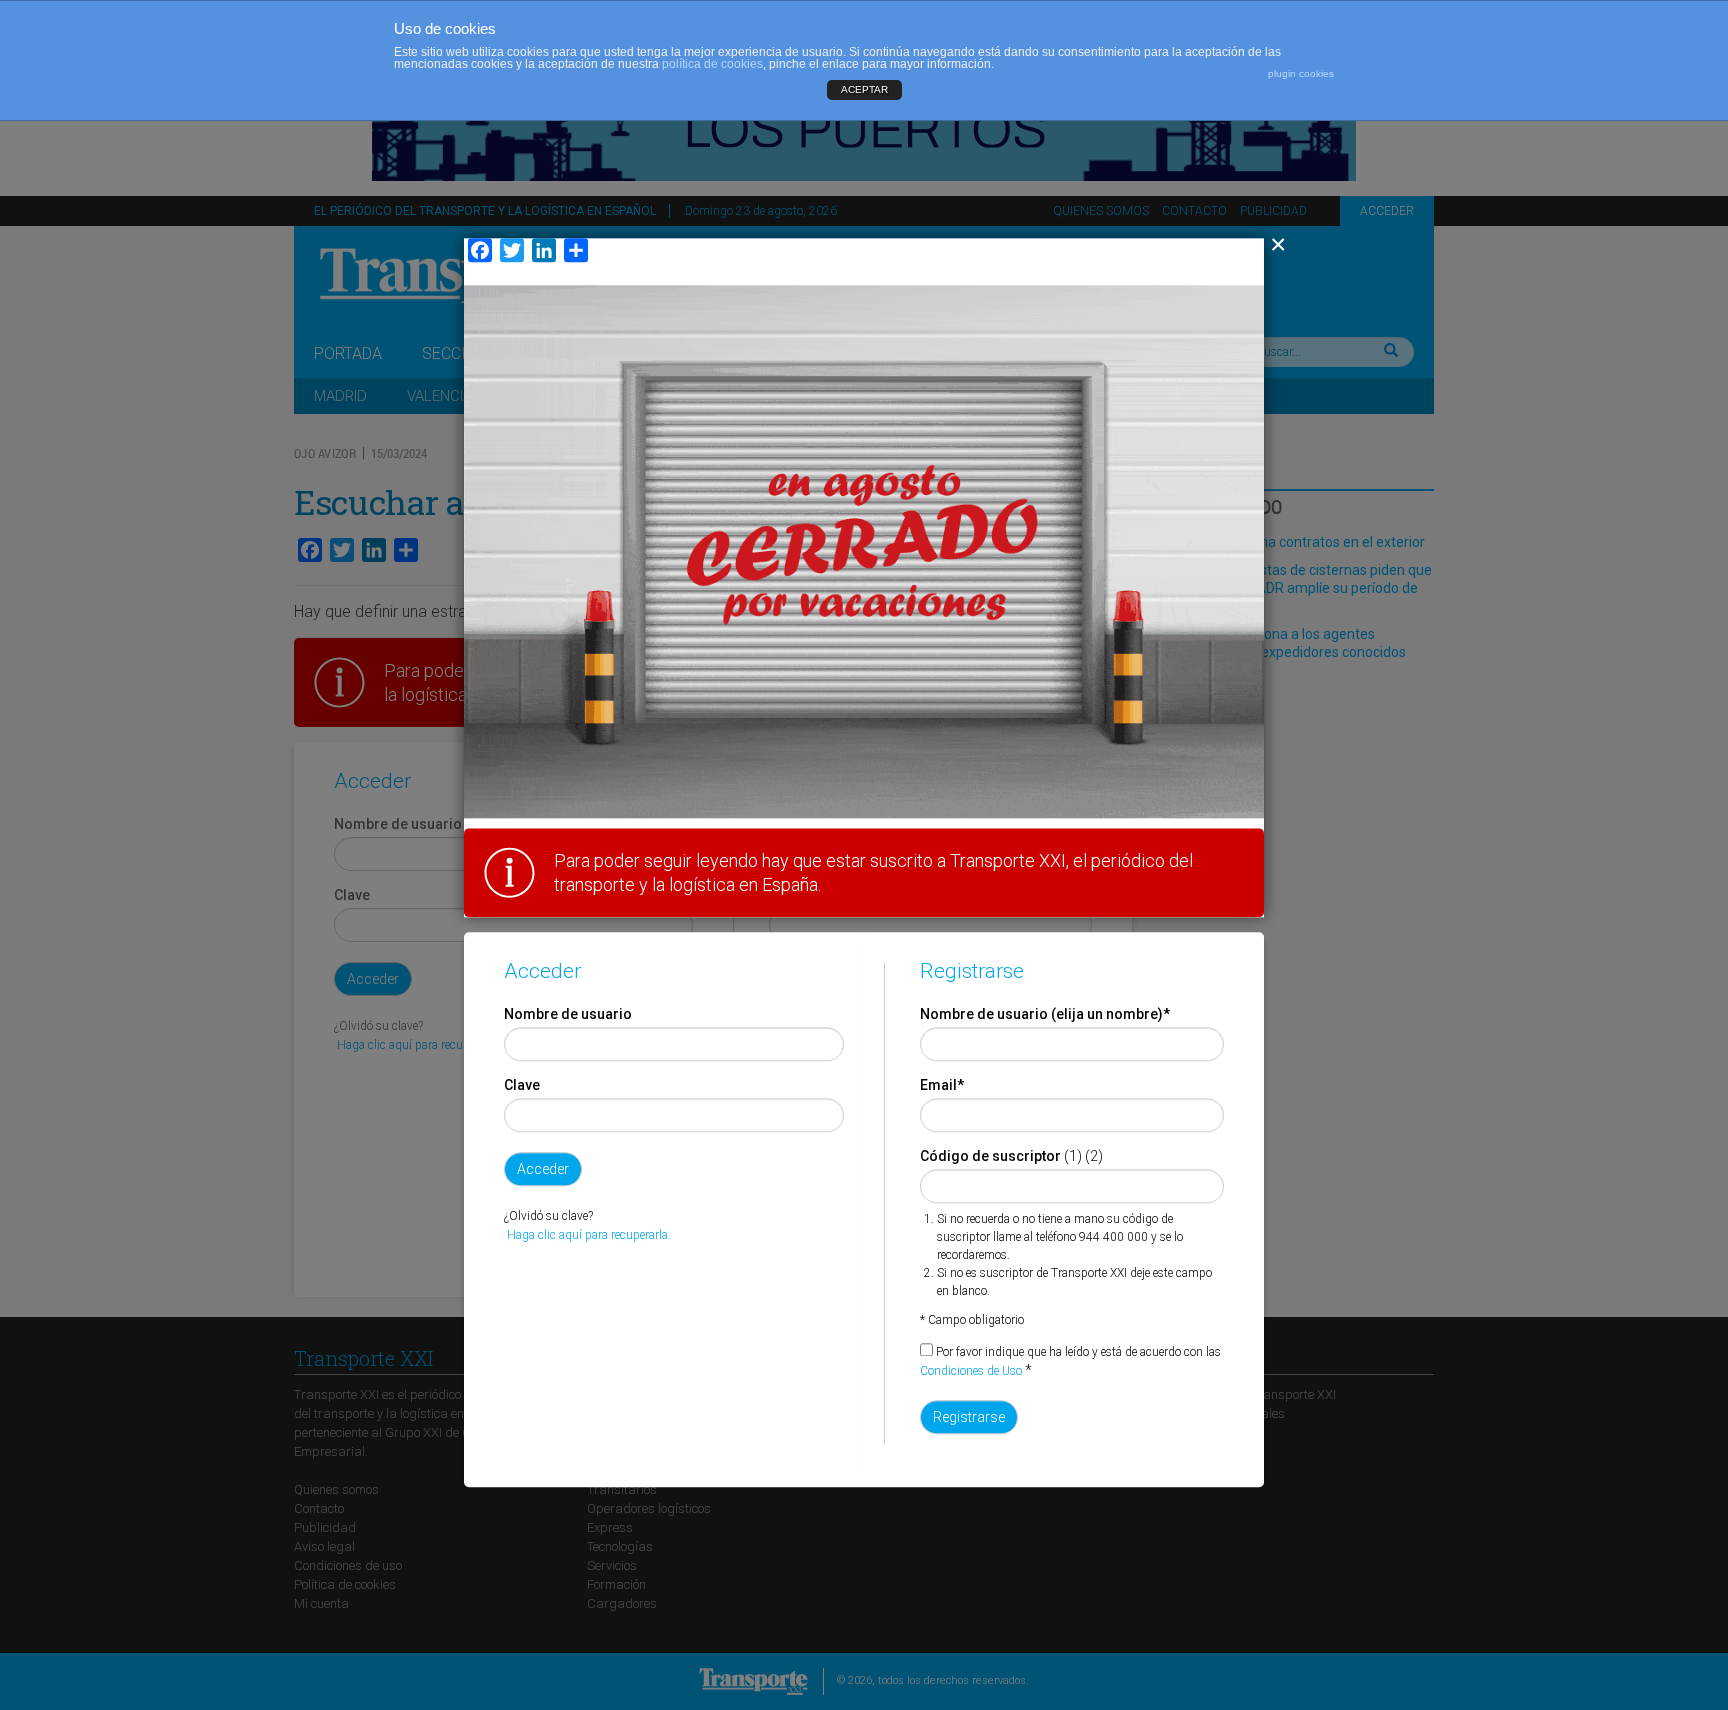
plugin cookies (1301, 73)
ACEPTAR (864, 89)
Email (942, 1086)
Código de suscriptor (990, 1157)
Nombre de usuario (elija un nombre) (1045, 1015)
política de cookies (712, 64)
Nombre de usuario (568, 1015)
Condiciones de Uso (971, 1372)
